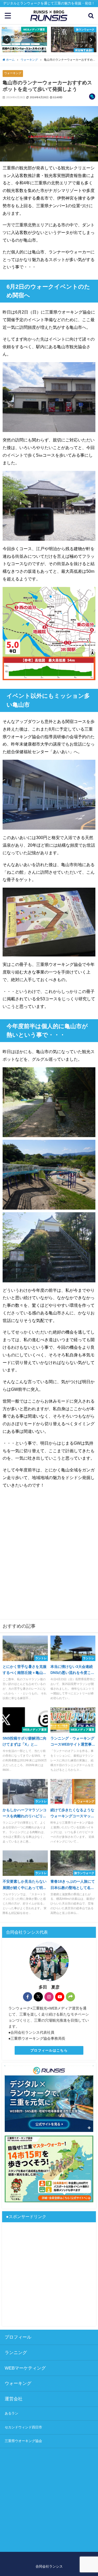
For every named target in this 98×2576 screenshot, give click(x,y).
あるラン (11, 2413)
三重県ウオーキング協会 (23, 2441)
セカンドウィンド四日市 (23, 2427)
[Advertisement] (49, 1558)
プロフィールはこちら (49, 2050)
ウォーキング (13, 73)
